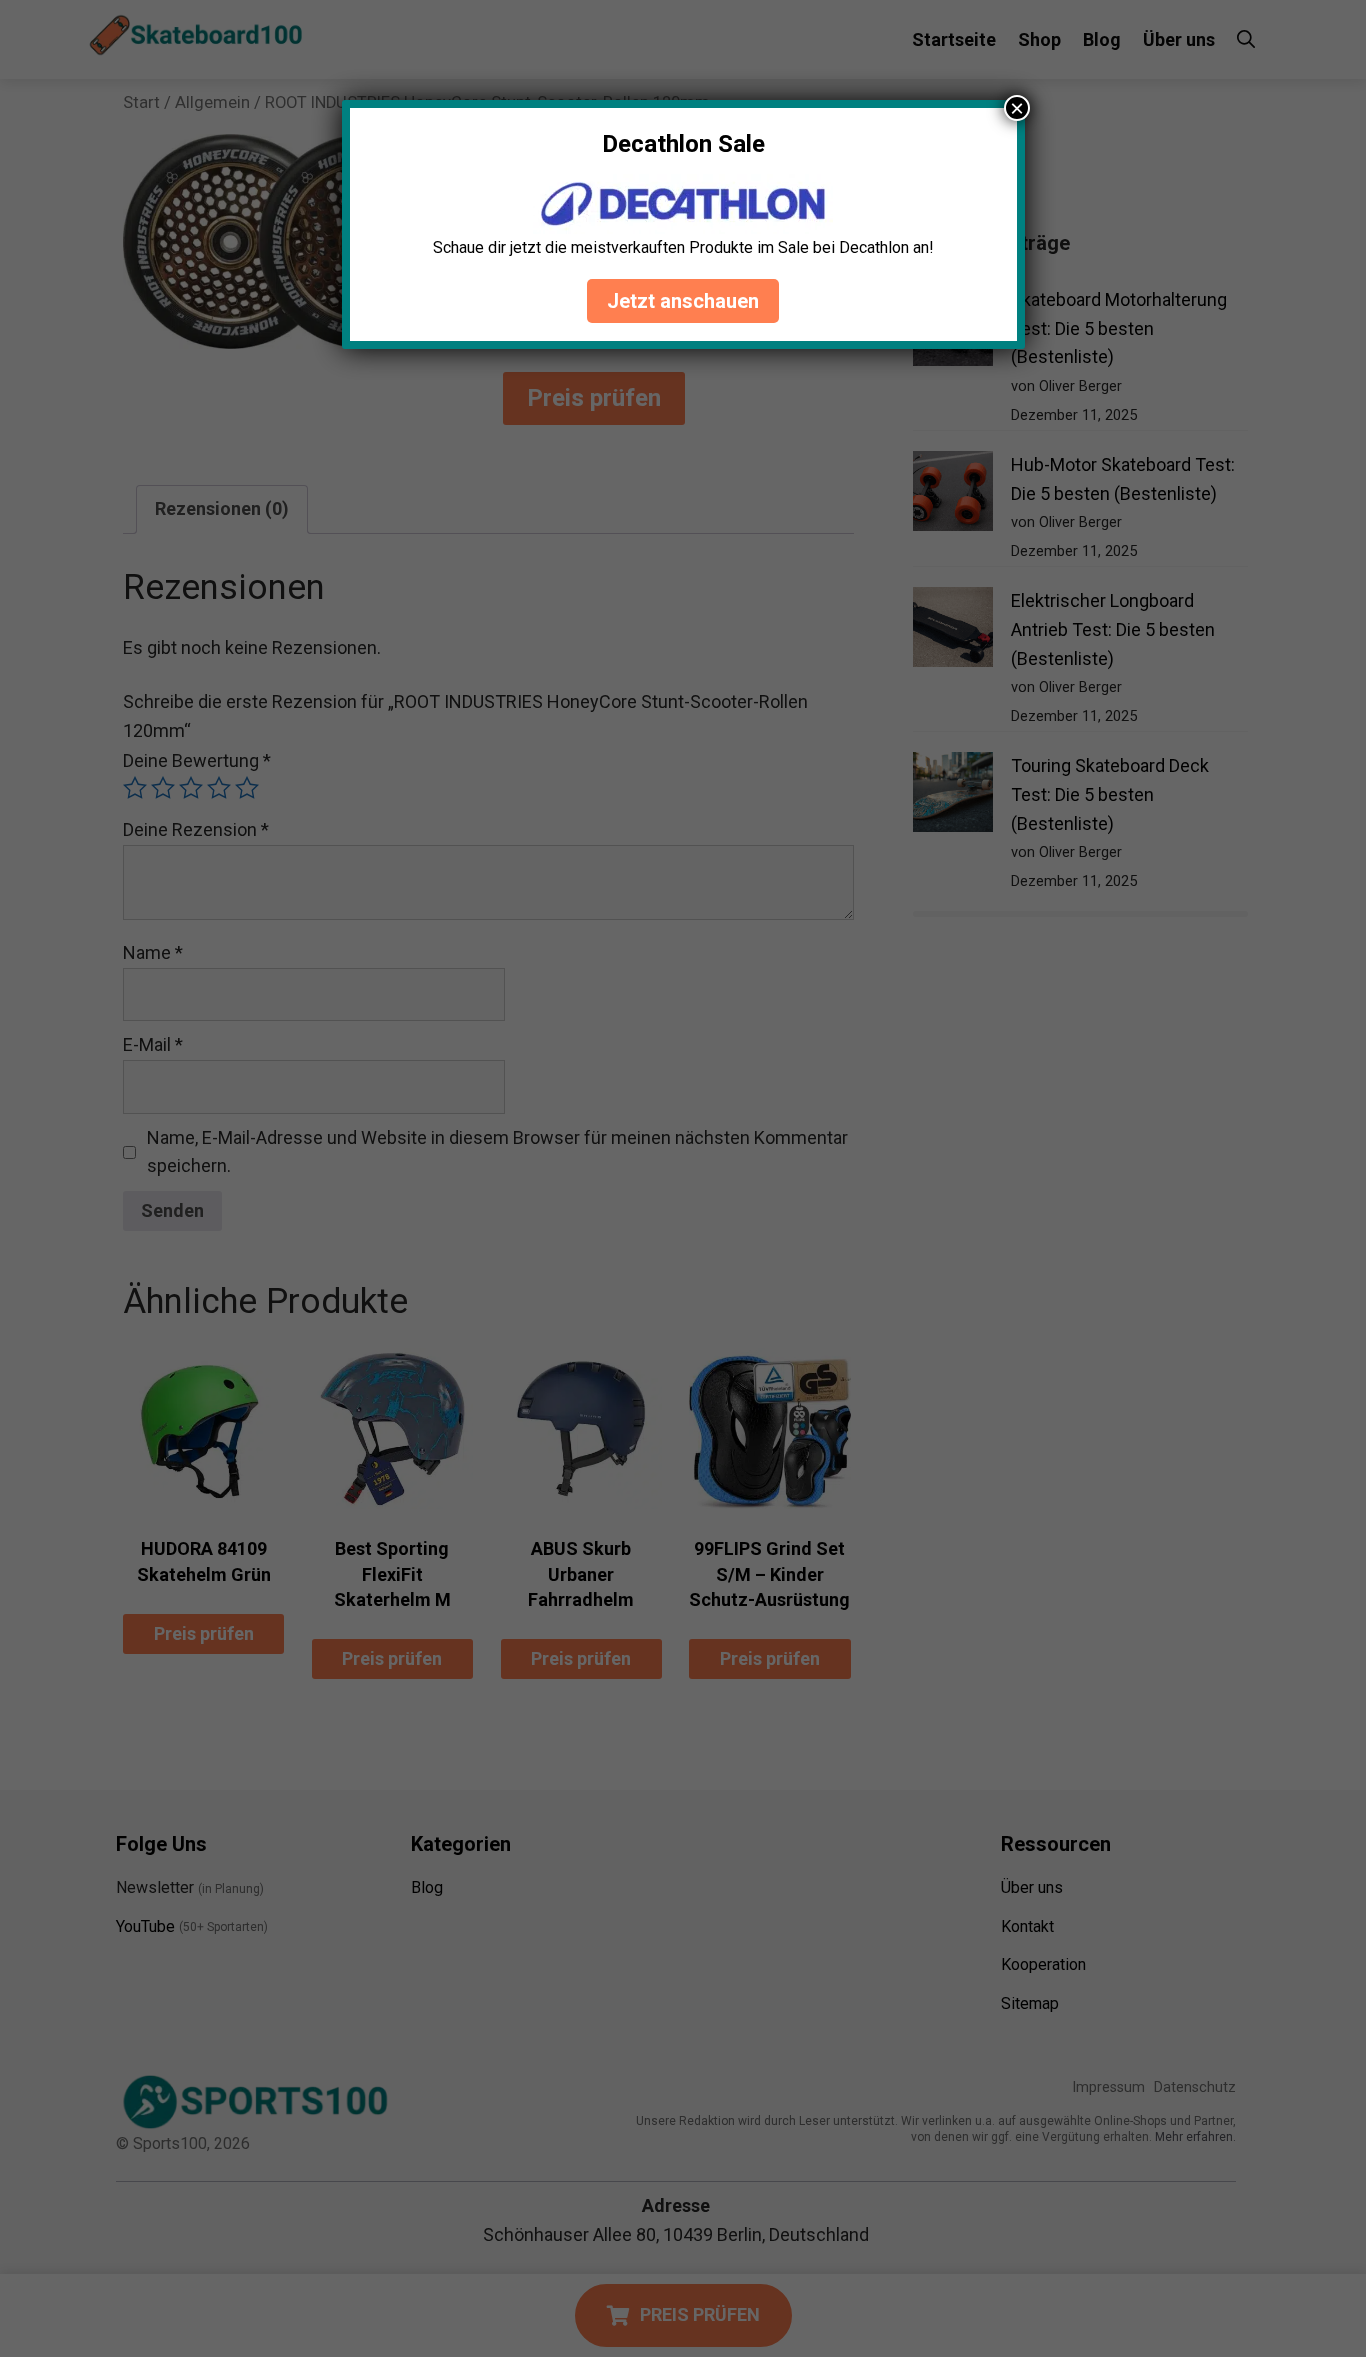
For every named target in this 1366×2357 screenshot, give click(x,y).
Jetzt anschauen (683, 301)
